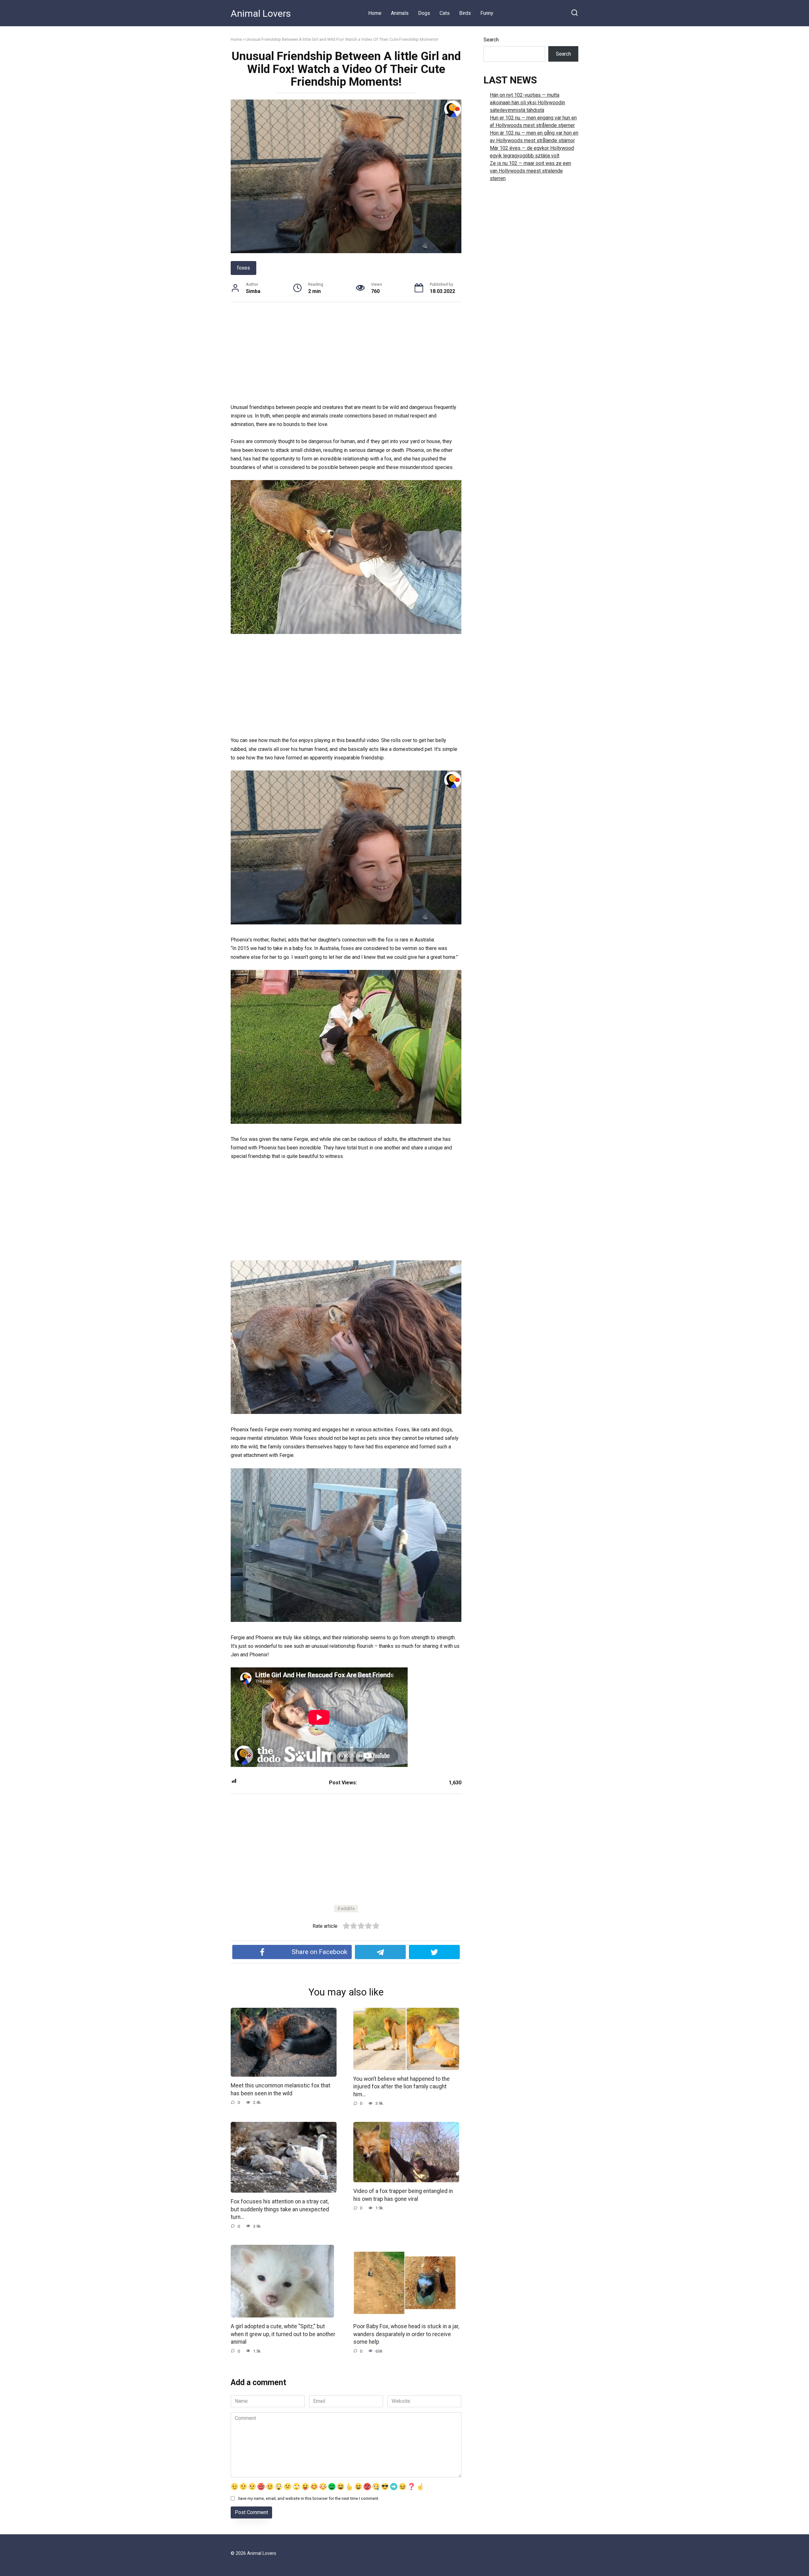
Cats (445, 13)
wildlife (348, 1909)
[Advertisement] (346, 356)
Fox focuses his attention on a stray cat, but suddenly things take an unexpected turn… (280, 2209)
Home (375, 13)
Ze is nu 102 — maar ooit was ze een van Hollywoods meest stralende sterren (530, 171)
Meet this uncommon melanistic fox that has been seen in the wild (280, 2089)
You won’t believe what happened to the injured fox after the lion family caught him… (401, 2087)
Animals (400, 13)
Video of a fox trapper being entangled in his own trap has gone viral (403, 2195)
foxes (243, 268)
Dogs (424, 13)
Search (491, 40)
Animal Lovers (261, 13)
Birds (465, 13)
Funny (487, 13)
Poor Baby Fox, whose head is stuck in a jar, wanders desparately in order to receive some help (406, 2334)
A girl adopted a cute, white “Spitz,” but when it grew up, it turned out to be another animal (283, 2334)
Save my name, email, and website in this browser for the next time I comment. (309, 2498)
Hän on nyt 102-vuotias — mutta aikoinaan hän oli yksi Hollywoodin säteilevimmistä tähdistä (527, 103)
